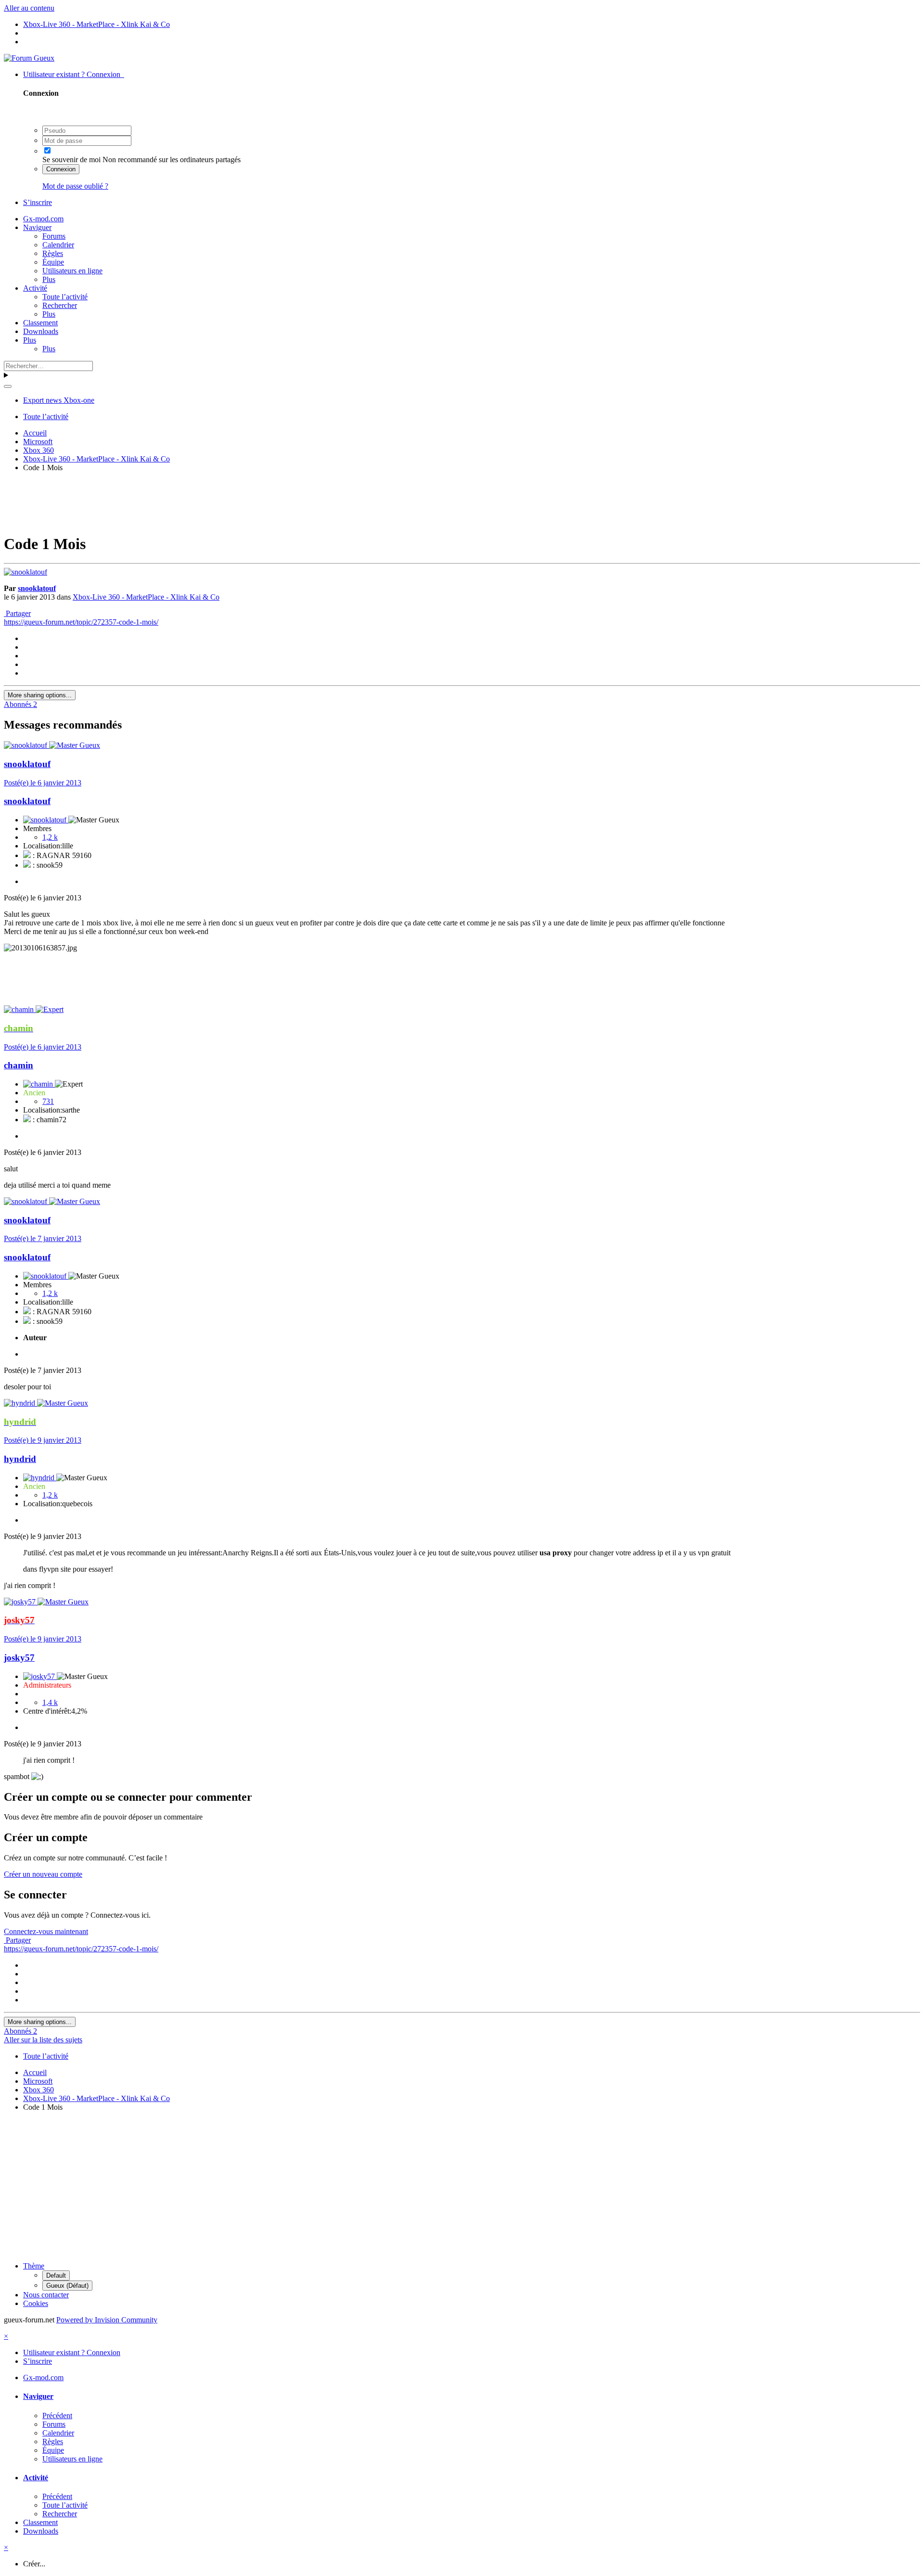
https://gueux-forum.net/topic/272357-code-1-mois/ (81, 622)
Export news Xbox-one (59, 400)
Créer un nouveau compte (43, 1874)
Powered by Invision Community (107, 2320)
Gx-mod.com (43, 219)
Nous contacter (46, 2295)
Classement (40, 323)
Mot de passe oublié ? (75, 186)
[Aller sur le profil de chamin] (20, 1009)
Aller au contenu (29, 8)
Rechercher (60, 305)
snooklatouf (37, 588)
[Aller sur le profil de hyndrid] (20, 1403)
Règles (53, 253)
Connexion (61, 169)
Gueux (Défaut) (67, 2286)
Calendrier (58, 245)
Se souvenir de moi (71, 160)
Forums (54, 236)
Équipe (53, 262)
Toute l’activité (65, 297)
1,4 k (50, 1702)
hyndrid (20, 1459)
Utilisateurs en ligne (72, 271)
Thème (34, 2266)
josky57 (19, 1658)
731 (48, 1101)
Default (56, 2275)
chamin (19, 1065)
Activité (35, 288)
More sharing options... (40, 695)
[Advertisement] (462, 501)
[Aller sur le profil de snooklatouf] (26, 572)
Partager (17, 613)
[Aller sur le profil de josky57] (21, 1602)
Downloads (41, 331)
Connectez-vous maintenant (46, 1931)
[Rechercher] (8, 386)
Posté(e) (43, 783)
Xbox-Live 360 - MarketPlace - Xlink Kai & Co (146, 597)
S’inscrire (38, 202)
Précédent (57, 2416)
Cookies (36, 2303)
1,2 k (50, 837)
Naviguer (37, 227)
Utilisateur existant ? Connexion (74, 74)
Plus (49, 279)
